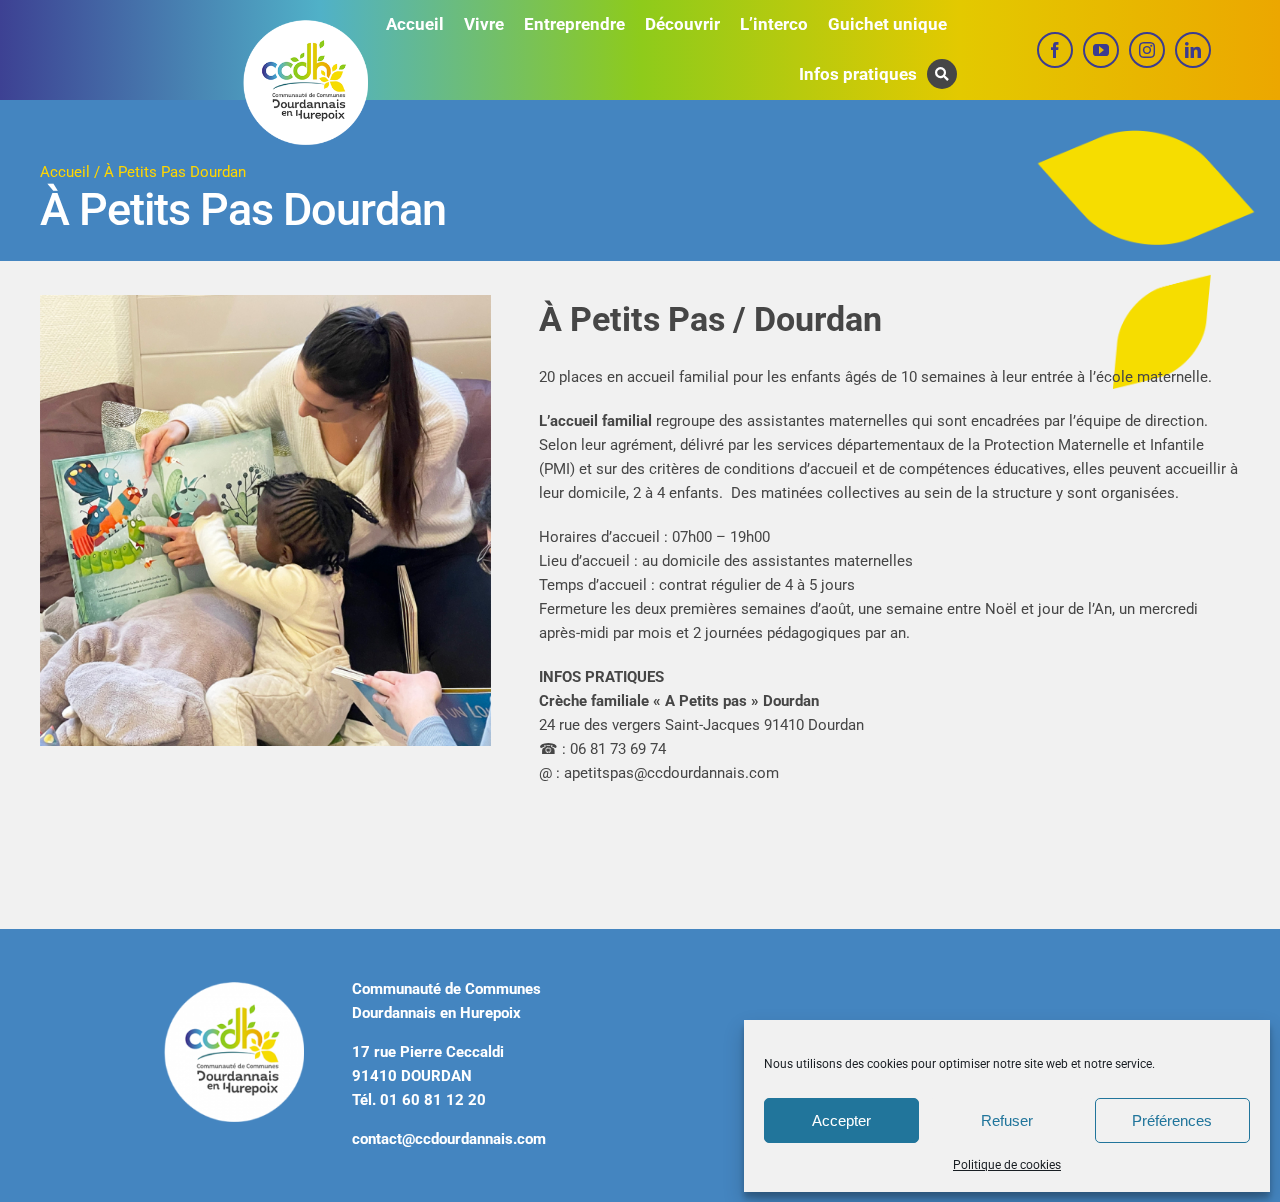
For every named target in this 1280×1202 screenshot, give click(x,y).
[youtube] (1101, 50)
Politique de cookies (1007, 1165)
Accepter (841, 1120)
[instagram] (1147, 50)
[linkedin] (1193, 50)
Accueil (65, 172)
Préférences (1172, 1120)
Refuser (1007, 1120)
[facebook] (1055, 50)
